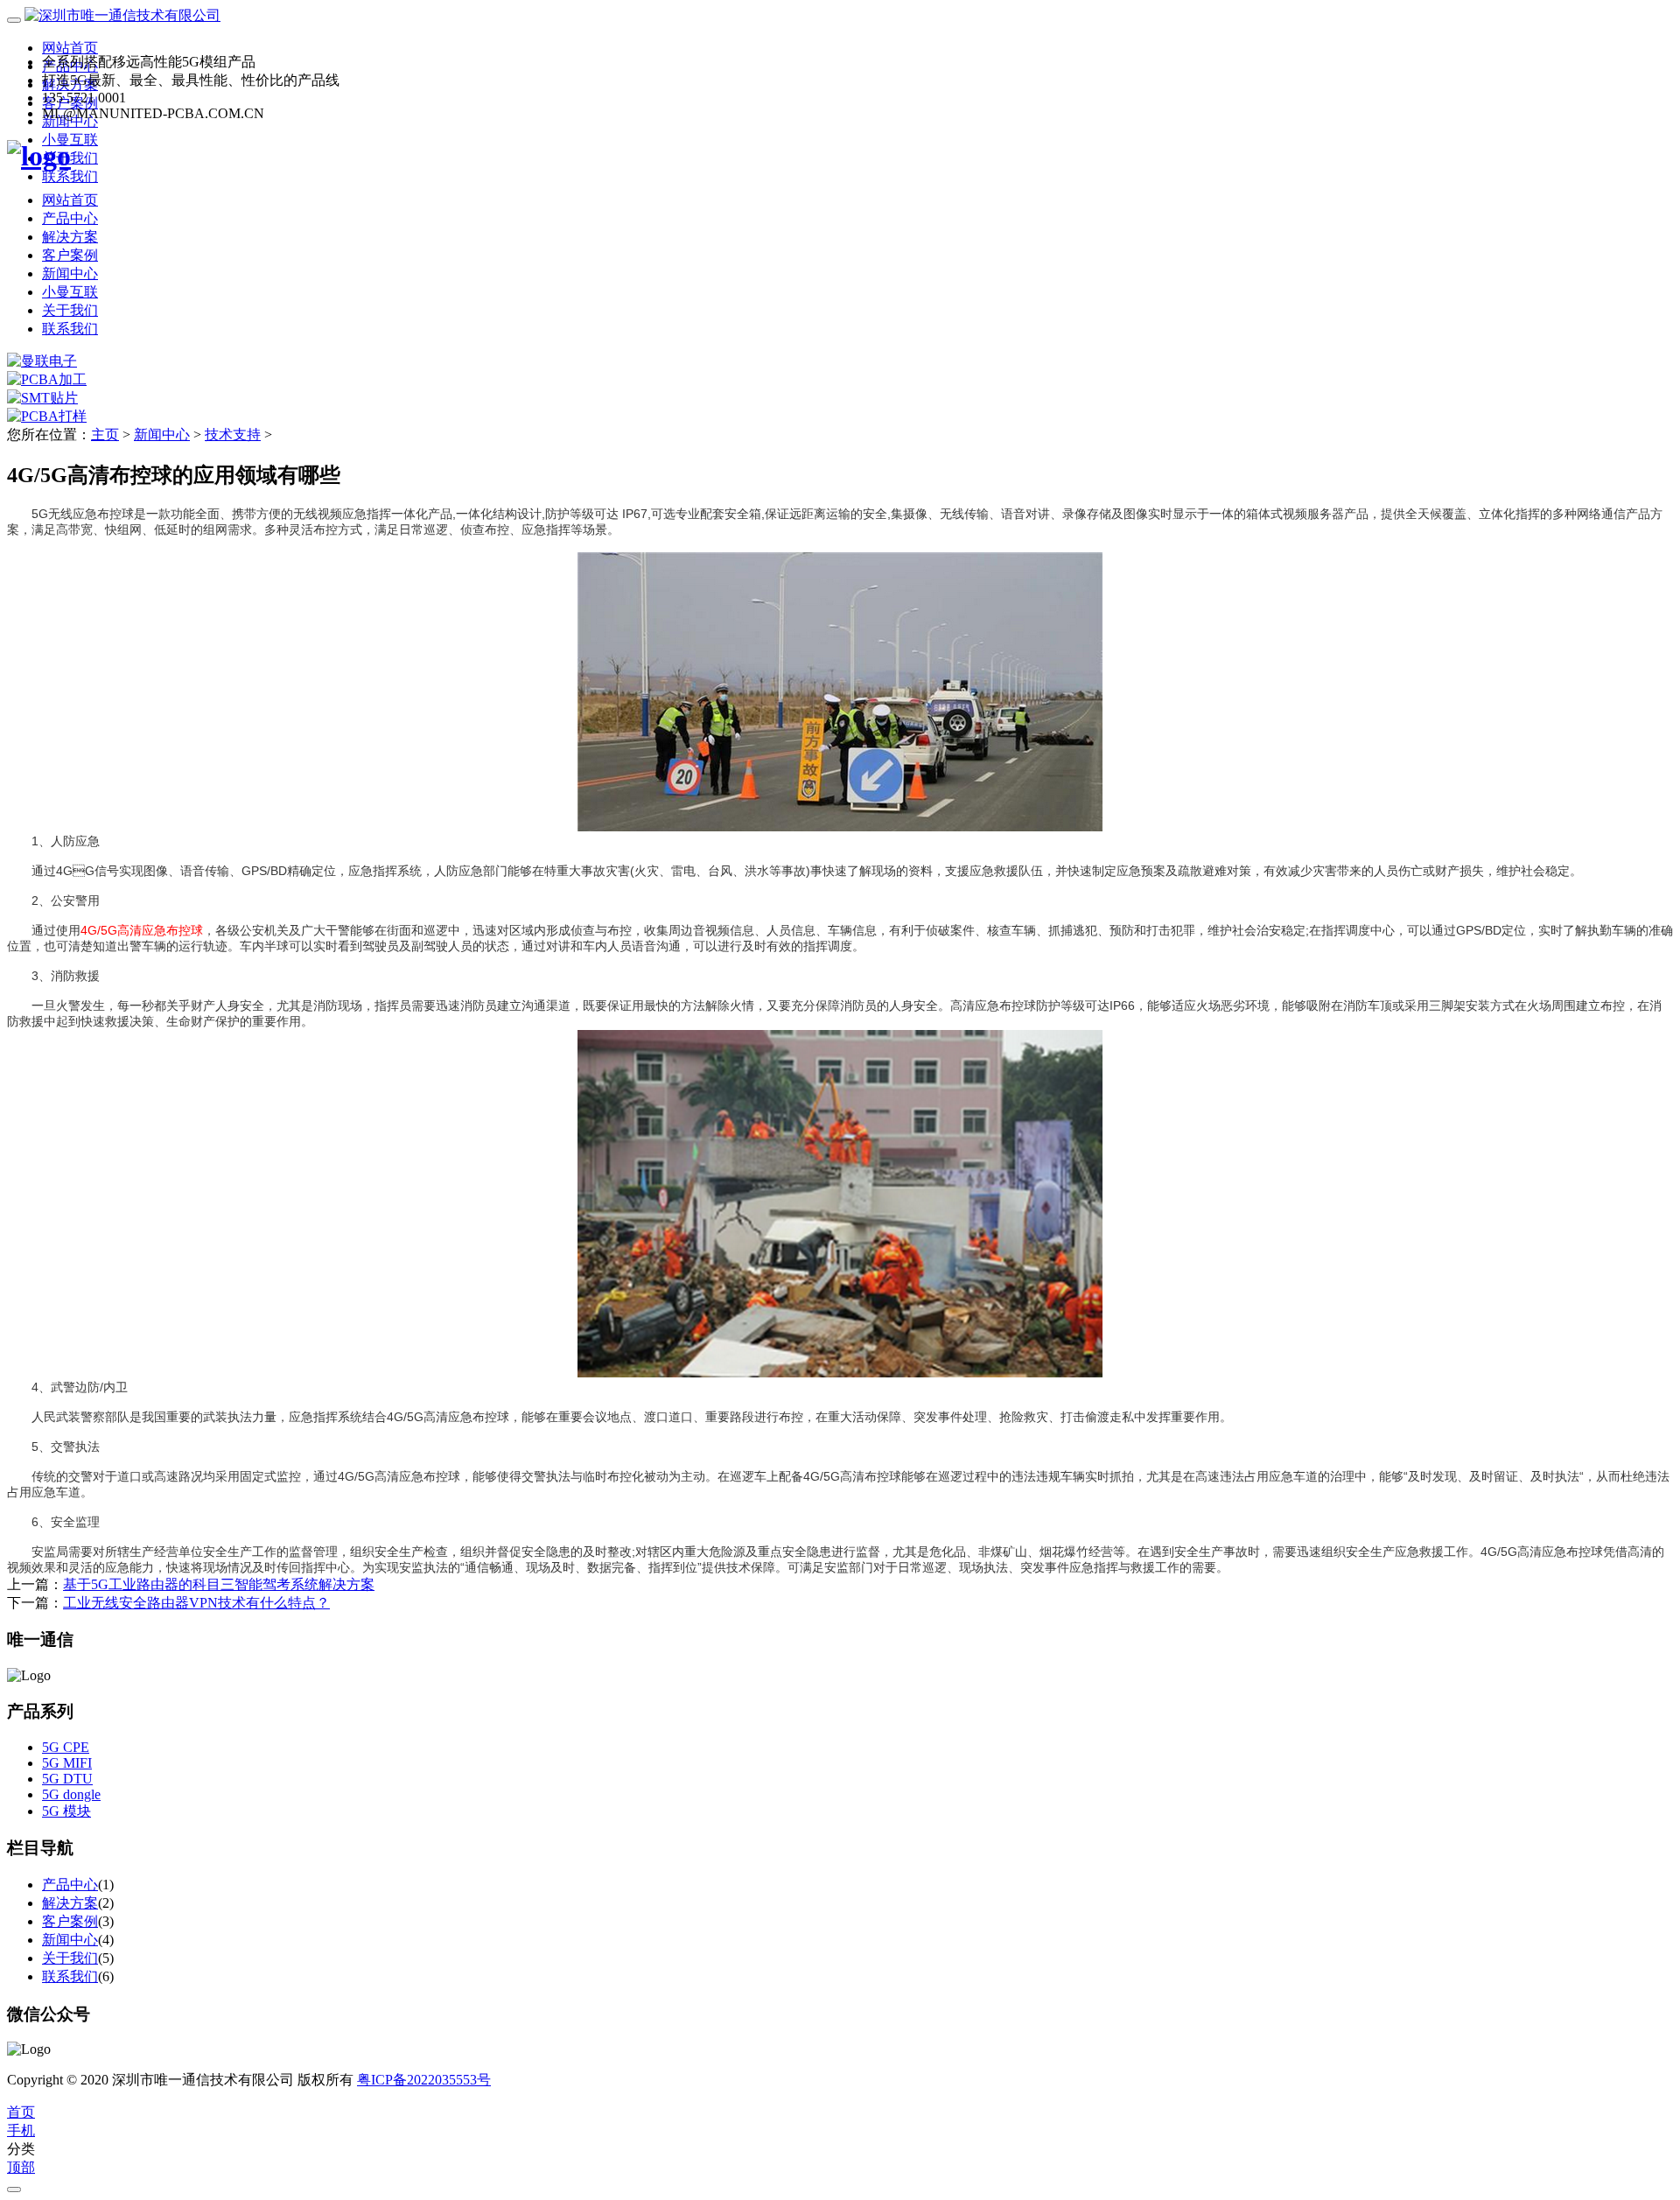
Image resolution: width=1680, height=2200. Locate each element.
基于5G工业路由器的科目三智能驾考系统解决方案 (219, 1584)
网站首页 (70, 48)
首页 (21, 2112)
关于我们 (70, 310)
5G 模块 (66, 1811)
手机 (21, 2130)
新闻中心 (70, 273)
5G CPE (66, 1747)
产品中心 (70, 218)
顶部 (21, 2167)
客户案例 (70, 255)
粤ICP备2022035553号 (424, 2080)
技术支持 (233, 434)
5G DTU (67, 1779)
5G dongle (71, 1794)
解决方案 (70, 237)
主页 (105, 434)
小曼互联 (70, 292)
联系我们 (70, 176)
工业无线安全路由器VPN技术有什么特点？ (196, 1603)
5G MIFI (67, 1763)
